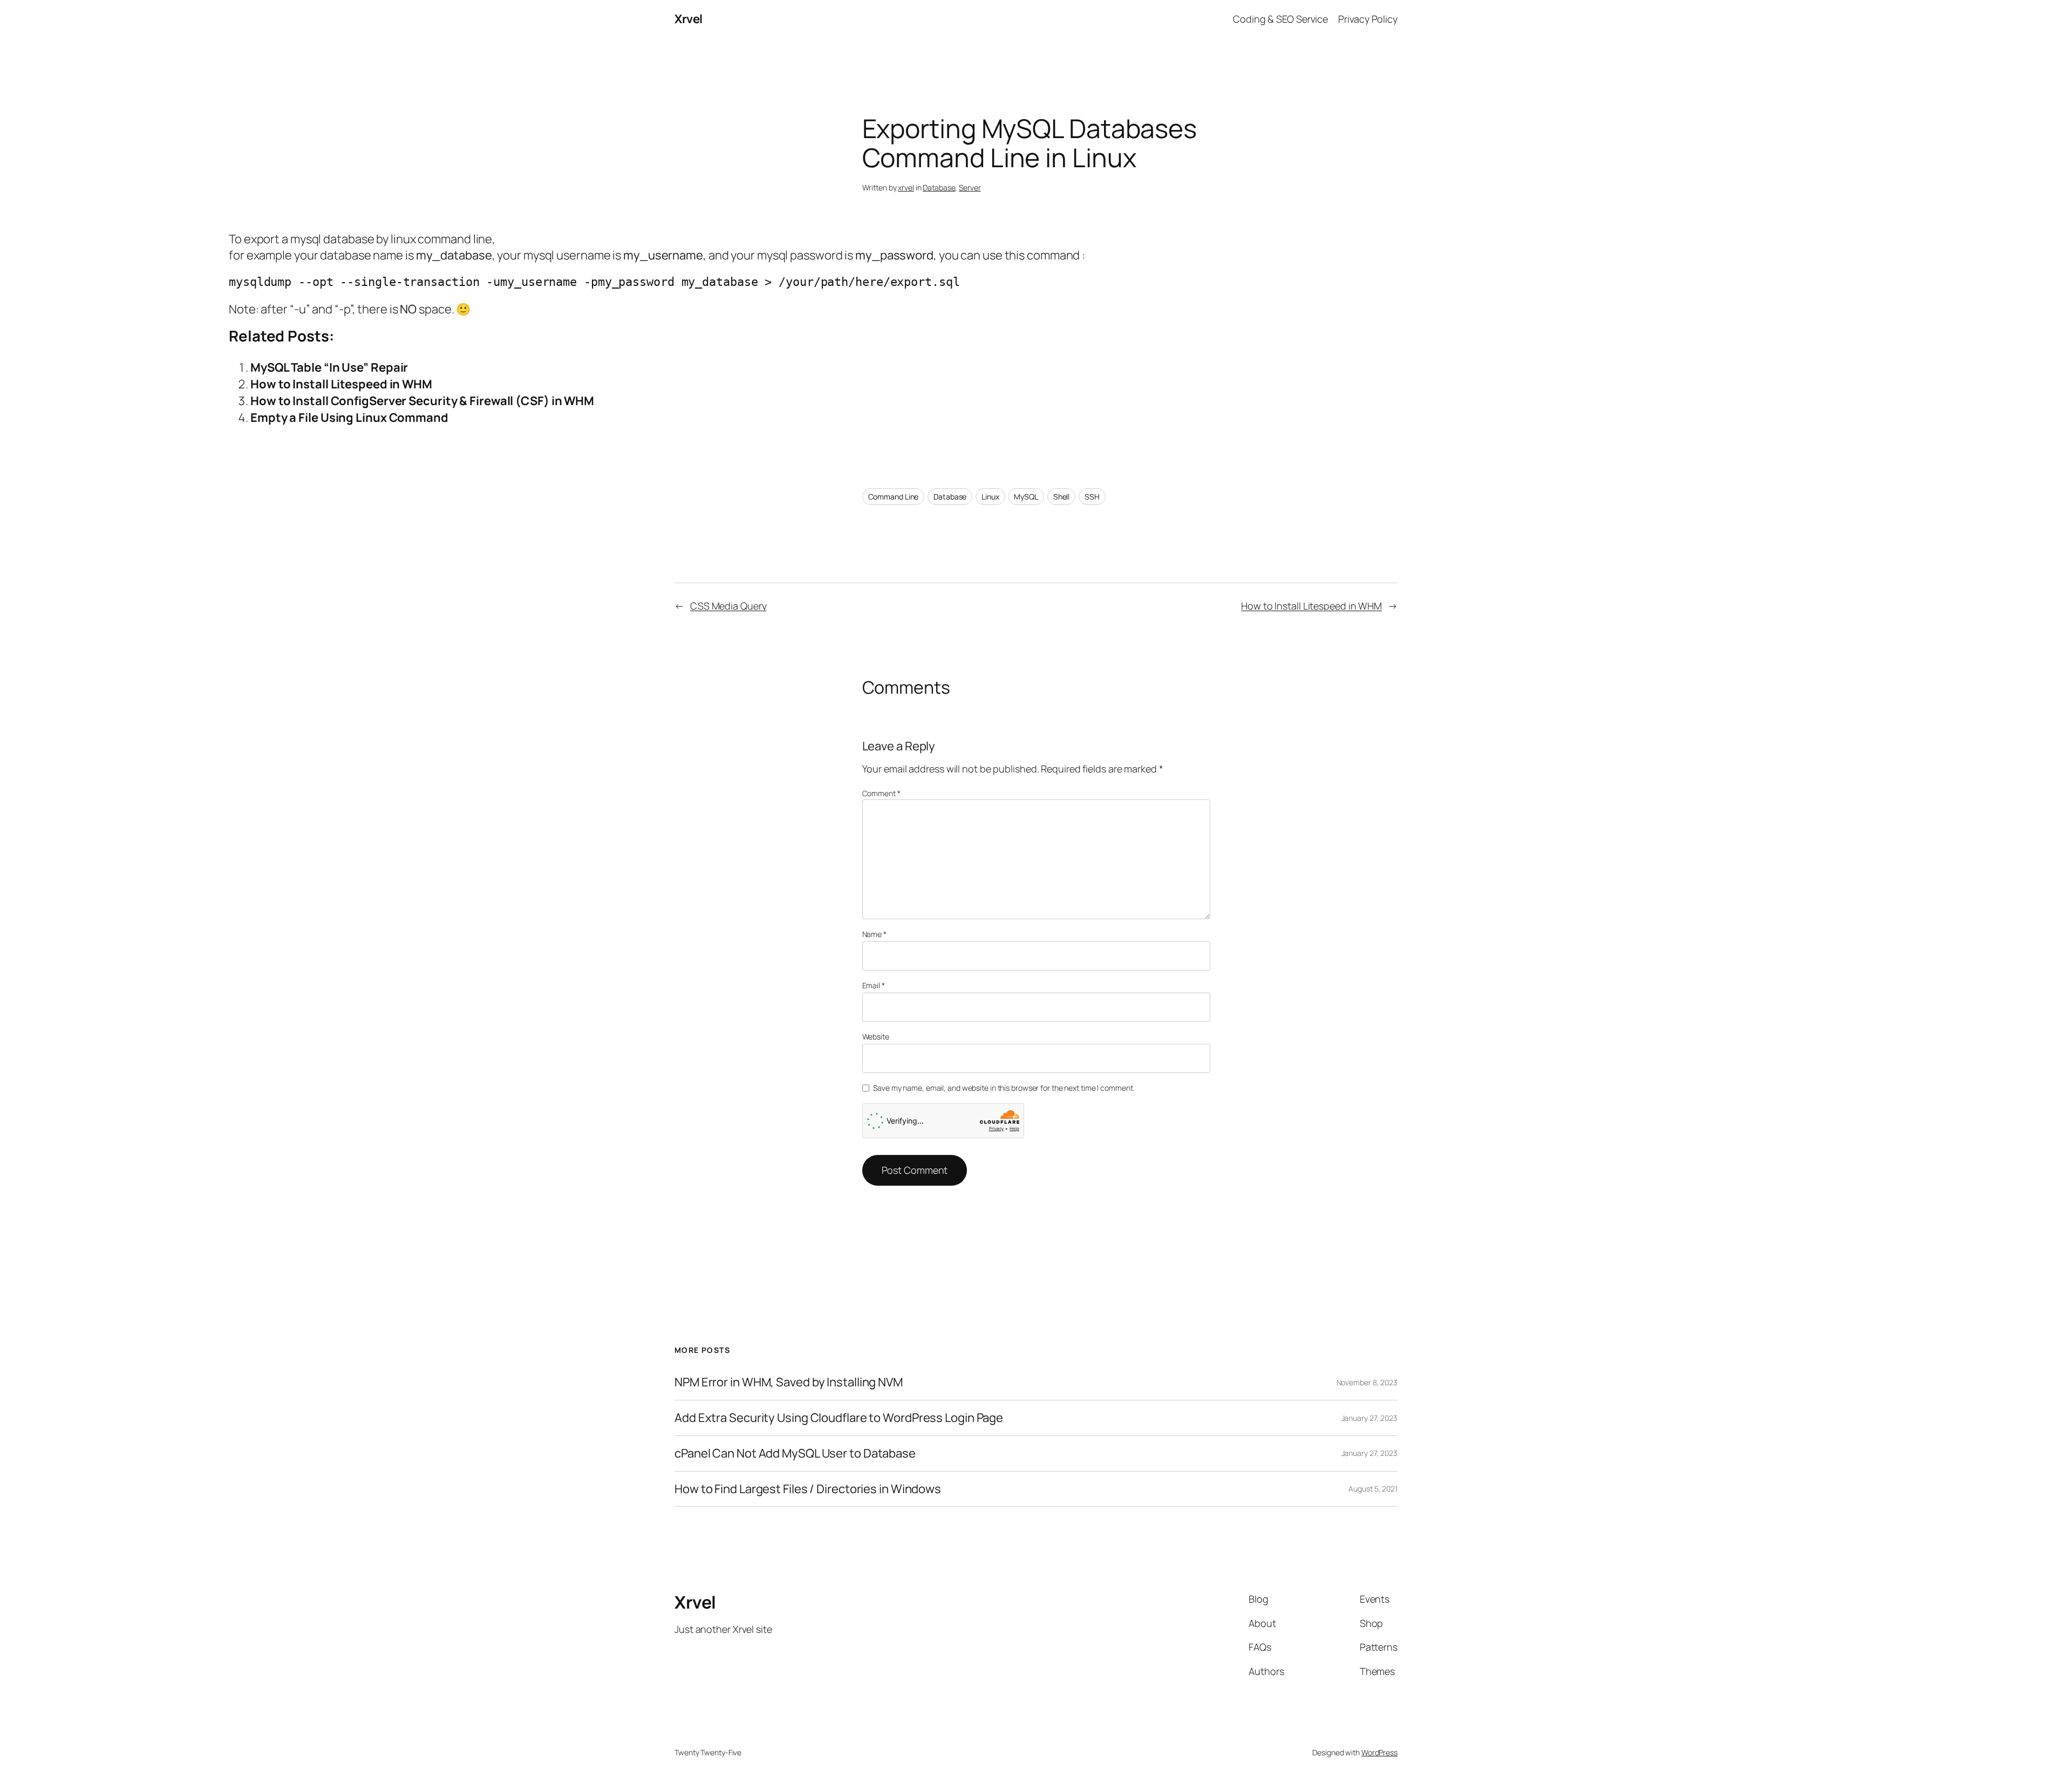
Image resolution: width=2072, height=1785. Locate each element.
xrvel (906, 187)
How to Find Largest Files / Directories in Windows (808, 1489)
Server (970, 187)
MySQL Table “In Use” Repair (329, 367)
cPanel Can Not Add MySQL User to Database (795, 1454)
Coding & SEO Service (1280, 19)
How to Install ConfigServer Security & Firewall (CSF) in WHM (422, 401)
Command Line (894, 497)
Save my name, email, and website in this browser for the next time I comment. (1004, 1088)
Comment (881, 793)
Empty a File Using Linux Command (349, 418)
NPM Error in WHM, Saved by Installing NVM (789, 1382)
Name (874, 934)
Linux (990, 497)
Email (874, 985)
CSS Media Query (728, 606)
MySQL (1026, 497)
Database (939, 187)
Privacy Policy (1368, 19)
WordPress (1379, 1752)
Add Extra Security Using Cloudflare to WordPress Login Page (839, 1418)
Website (876, 1037)
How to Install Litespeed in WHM (341, 384)
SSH (1092, 497)
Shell (1062, 497)
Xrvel (689, 19)
